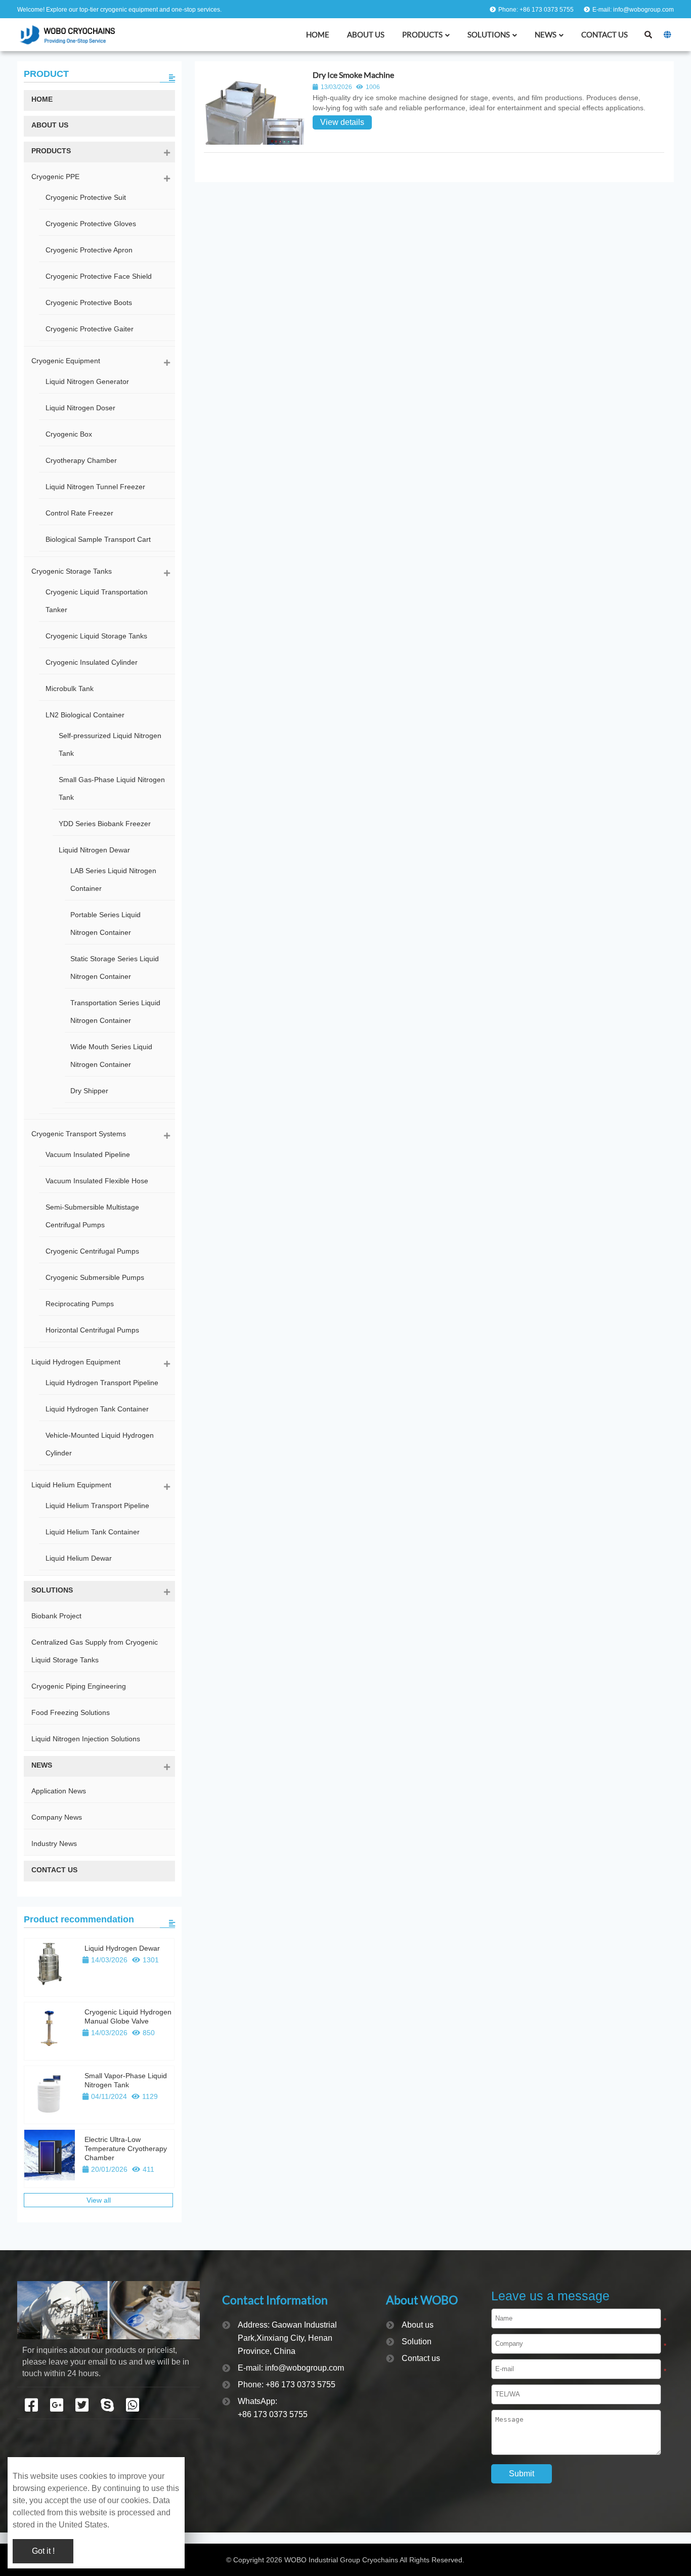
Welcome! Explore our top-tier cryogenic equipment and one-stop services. (119, 10)
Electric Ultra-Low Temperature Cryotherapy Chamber (126, 2149)
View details (342, 122)
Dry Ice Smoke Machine (353, 75)
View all (99, 2200)
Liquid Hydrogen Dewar (122, 1948)
